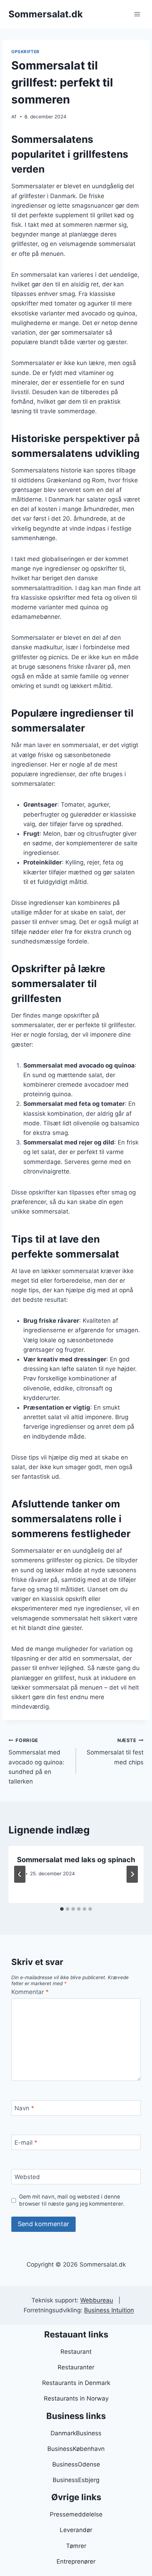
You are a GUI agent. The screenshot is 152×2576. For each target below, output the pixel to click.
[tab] (62, 1909)
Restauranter (76, 2367)
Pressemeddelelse (76, 2514)
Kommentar (30, 1992)
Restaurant (76, 2352)
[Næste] (132, 1874)
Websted (27, 2177)
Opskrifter (25, 52)
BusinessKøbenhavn (76, 2449)
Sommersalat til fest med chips (115, 1752)
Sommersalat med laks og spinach (76, 1860)
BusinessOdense (76, 2464)
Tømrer (76, 2546)
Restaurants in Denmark (76, 2383)
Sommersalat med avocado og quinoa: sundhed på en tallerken (36, 1761)
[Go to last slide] (20, 1874)
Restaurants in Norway (76, 2398)
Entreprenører (76, 2561)
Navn (24, 2108)
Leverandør (76, 2530)
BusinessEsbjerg (76, 2480)
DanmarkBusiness (76, 2433)
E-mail (26, 2143)
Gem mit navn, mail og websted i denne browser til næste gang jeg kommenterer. (72, 2200)
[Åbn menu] (137, 14)
